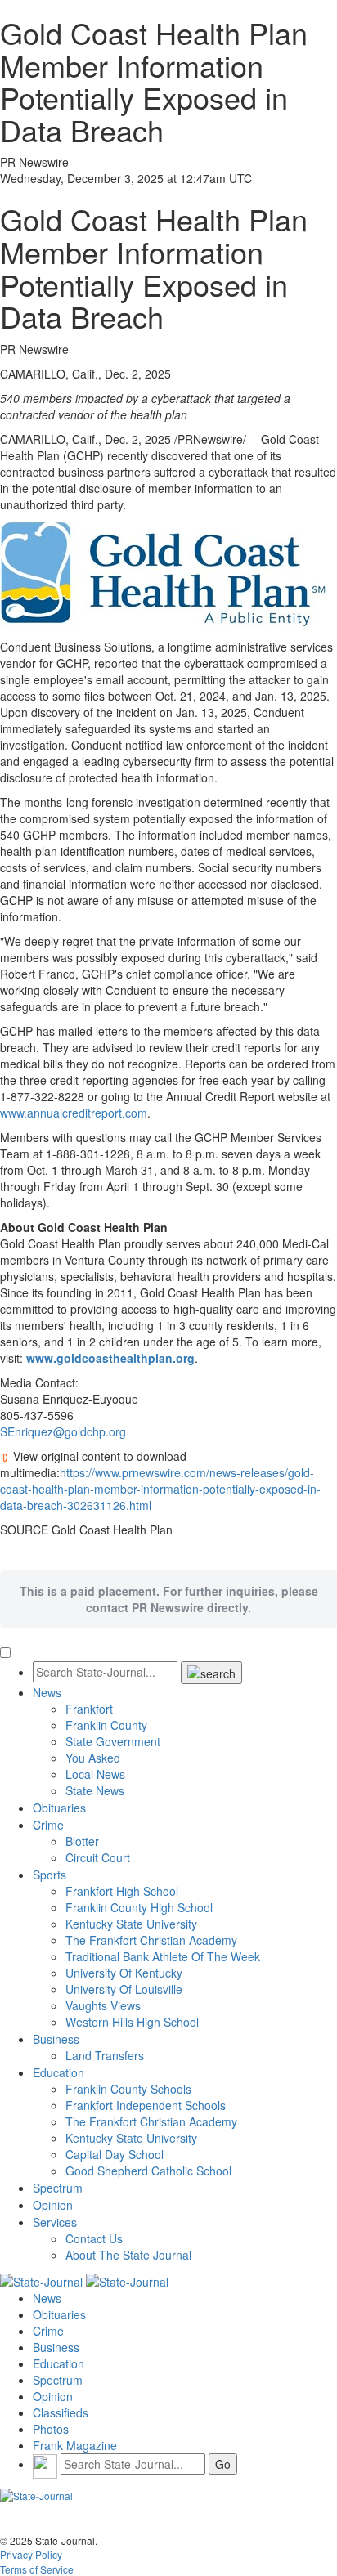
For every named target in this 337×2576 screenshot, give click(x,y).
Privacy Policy (31, 2554)
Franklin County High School (139, 1907)
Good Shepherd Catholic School (148, 2171)
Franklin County (106, 1725)
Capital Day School (115, 2154)
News (47, 1692)
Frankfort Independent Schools (146, 2105)
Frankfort (89, 1709)
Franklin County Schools (128, 2089)
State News (95, 1790)
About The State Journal (128, 2255)
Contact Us (94, 2238)
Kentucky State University (131, 1924)
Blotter (82, 1841)
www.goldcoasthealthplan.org (110, 1358)
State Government (113, 1741)
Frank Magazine (75, 2445)
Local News (95, 1774)
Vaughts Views (103, 2005)
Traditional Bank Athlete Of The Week (163, 1956)
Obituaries (59, 1808)
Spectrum (58, 2188)
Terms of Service (37, 2569)
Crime (48, 1825)
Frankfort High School (122, 1891)
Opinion (53, 2205)
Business (56, 2039)
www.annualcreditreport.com (74, 1113)
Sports (49, 1875)
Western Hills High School (132, 2022)
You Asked (93, 1758)
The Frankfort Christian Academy (151, 1940)
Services (55, 2222)
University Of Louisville (124, 1989)
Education (58, 2072)
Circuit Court (98, 1857)
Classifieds (61, 2412)
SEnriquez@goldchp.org (63, 1431)
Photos (51, 2429)
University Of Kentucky (124, 1973)
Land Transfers (105, 2055)
